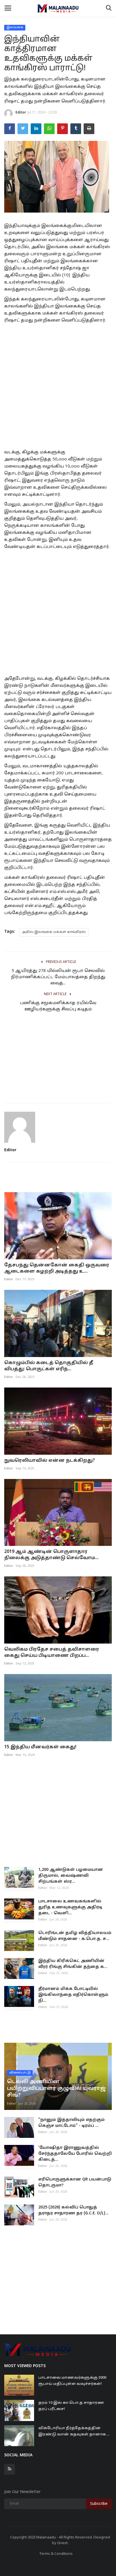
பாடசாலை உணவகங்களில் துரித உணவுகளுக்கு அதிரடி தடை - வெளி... (70, 1907)
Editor (21, 113)
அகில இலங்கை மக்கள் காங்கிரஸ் (54, 932)
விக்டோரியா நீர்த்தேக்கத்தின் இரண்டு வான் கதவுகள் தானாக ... (74, 2431)
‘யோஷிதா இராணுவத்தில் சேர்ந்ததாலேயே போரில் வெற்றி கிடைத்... (75, 2154)
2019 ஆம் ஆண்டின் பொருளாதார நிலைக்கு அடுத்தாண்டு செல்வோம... (51, 1555)
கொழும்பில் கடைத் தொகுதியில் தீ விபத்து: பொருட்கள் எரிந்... (49, 1366)
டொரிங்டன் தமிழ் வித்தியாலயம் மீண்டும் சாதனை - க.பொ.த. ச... (75, 1936)
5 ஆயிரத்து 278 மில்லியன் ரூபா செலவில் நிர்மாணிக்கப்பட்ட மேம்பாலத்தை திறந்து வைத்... (58, 977)
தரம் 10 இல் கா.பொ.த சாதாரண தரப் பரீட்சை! (71, 2406)
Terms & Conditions (56, 2554)
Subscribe (99, 2504)
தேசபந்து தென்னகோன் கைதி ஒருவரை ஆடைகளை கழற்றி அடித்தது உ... (57, 1268)
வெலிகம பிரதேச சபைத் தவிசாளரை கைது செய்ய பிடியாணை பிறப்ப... (52, 1653)
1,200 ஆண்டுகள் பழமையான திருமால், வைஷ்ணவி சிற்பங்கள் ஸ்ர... (71, 1876)
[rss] (10, 2469)
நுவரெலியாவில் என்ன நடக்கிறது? (50, 1461)
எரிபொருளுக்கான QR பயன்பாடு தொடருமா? (75, 2182)
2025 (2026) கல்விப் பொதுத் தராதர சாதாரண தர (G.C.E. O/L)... (73, 2210)
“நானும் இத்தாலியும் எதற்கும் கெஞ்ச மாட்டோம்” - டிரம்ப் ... (72, 2123)
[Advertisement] (58, 385)
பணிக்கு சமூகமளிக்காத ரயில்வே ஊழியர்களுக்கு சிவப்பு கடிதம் (58, 1006)
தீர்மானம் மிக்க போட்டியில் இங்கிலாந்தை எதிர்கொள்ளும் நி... (73, 1995)
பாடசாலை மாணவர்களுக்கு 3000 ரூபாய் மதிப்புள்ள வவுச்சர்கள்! (72, 2381)
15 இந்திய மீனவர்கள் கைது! (40, 1747)
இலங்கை (15, 27)
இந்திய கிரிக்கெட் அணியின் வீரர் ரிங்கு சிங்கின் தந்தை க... (73, 1964)
